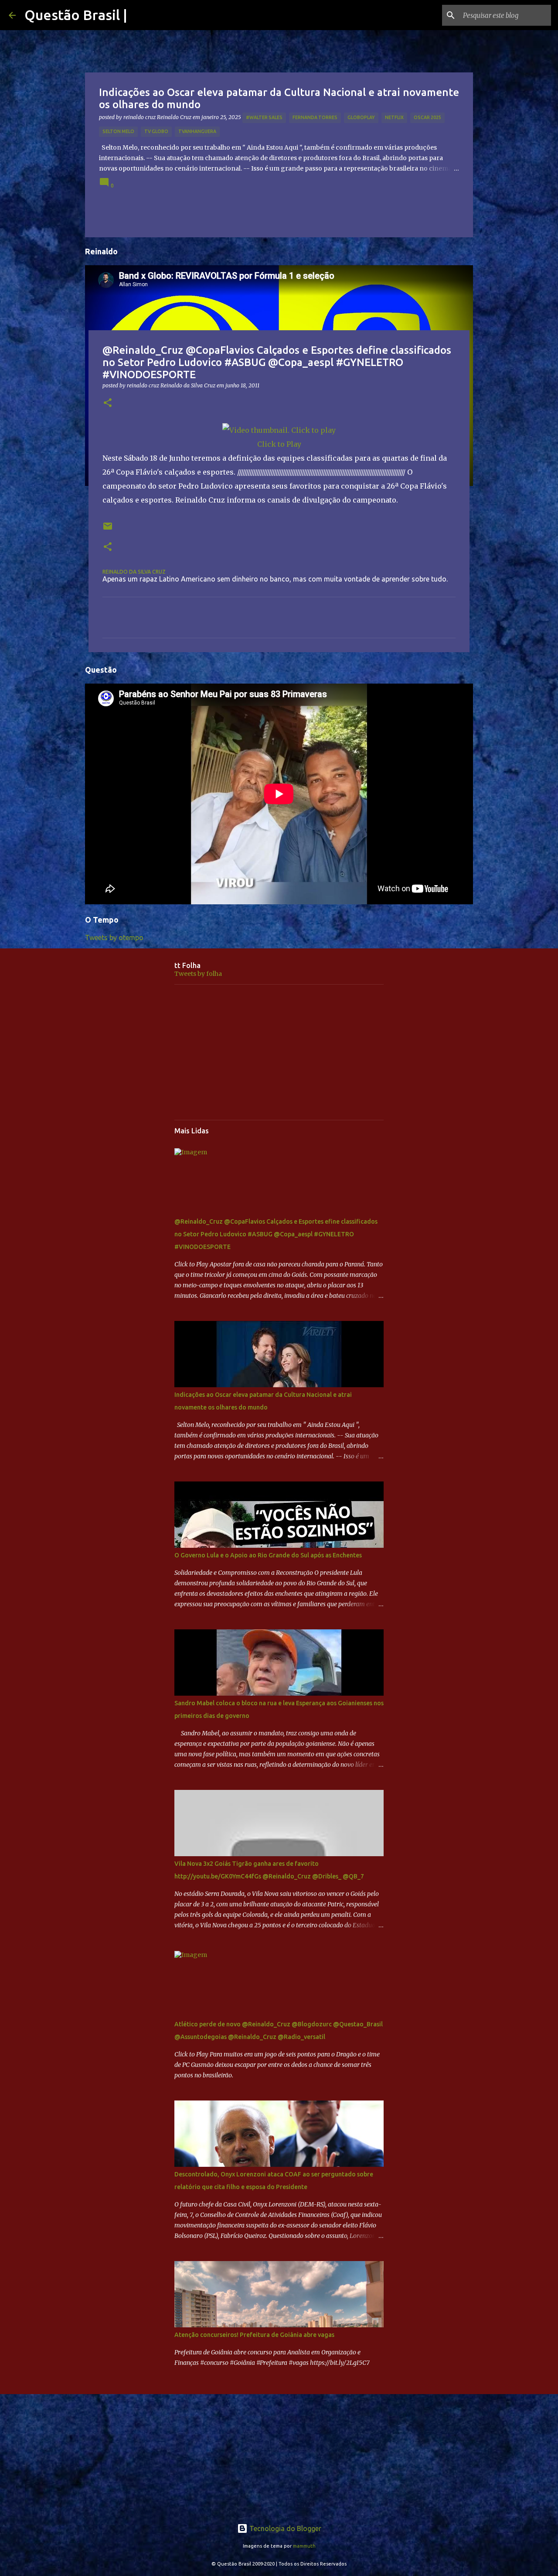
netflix (394, 117)
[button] (108, 403)
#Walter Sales (264, 117)
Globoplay (361, 117)
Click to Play (279, 444)
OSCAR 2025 (427, 117)
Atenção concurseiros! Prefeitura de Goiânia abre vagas (254, 2335)
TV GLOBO (156, 131)
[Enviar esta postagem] (108, 529)
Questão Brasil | (76, 15)
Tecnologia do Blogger (284, 2528)
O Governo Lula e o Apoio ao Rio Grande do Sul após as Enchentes (268, 1555)
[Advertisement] (279, 1052)
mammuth (304, 2546)
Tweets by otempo (114, 937)
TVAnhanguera (197, 131)
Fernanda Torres (315, 117)
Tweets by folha (198, 974)
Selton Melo (118, 131)
